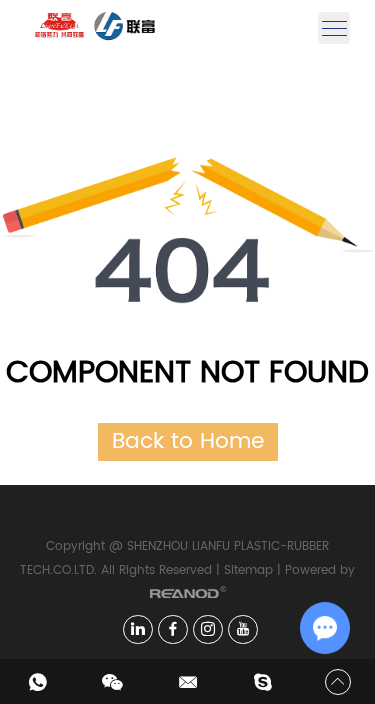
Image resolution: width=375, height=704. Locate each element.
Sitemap (248, 570)
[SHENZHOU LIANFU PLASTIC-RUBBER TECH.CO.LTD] (82, 28)
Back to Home (188, 441)
